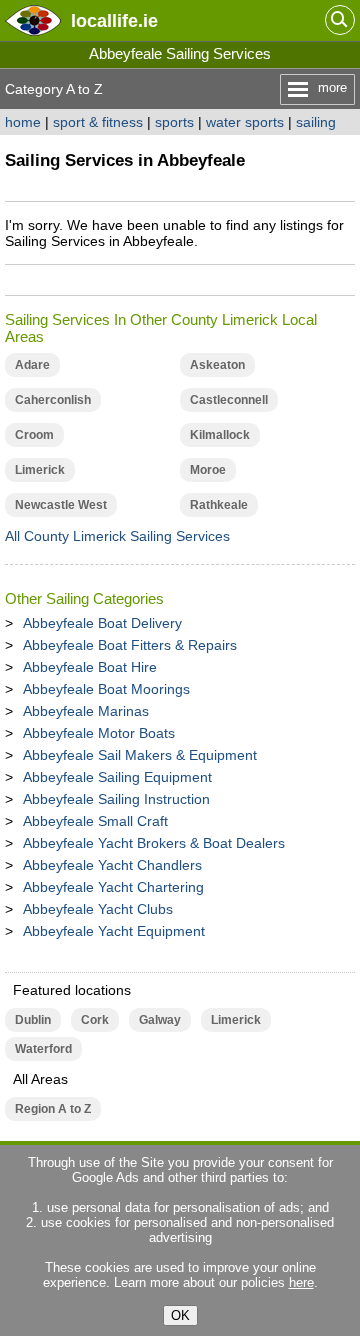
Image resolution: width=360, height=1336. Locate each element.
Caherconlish (53, 400)
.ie (114, 20)
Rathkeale (219, 505)
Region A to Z (53, 1109)
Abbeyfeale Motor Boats (99, 733)
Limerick (40, 470)
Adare (32, 365)
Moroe (208, 470)
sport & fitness (98, 122)
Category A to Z (54, 89)
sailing (316, 122)
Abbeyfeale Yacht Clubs (98, 909)
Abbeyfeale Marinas (86, 711)
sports (174, 122)
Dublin (33, 1020)
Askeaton (217, 365)
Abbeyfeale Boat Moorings (106, 689)
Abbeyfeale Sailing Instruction (116, 799)
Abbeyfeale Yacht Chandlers (112, 865)
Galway (160, 1020)
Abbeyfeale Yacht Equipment (114, 931)
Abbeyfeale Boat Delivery (102, 623)
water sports (245, 122)
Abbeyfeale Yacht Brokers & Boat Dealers (154, 843)
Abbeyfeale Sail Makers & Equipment (140, 755)
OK (180, 1315)
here (301, 1282)
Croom (34, 435)
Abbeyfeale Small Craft (95, 821)
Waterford (43, 1049)
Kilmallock (220, 435)
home (23, 122)
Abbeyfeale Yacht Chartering (113, 887)
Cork (95, 1020)
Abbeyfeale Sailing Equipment (117, 777)
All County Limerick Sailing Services (117, 536)
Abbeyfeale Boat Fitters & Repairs (130, 645)
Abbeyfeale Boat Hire (90, 667)
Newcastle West (61, 505)
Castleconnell (229, 400)
